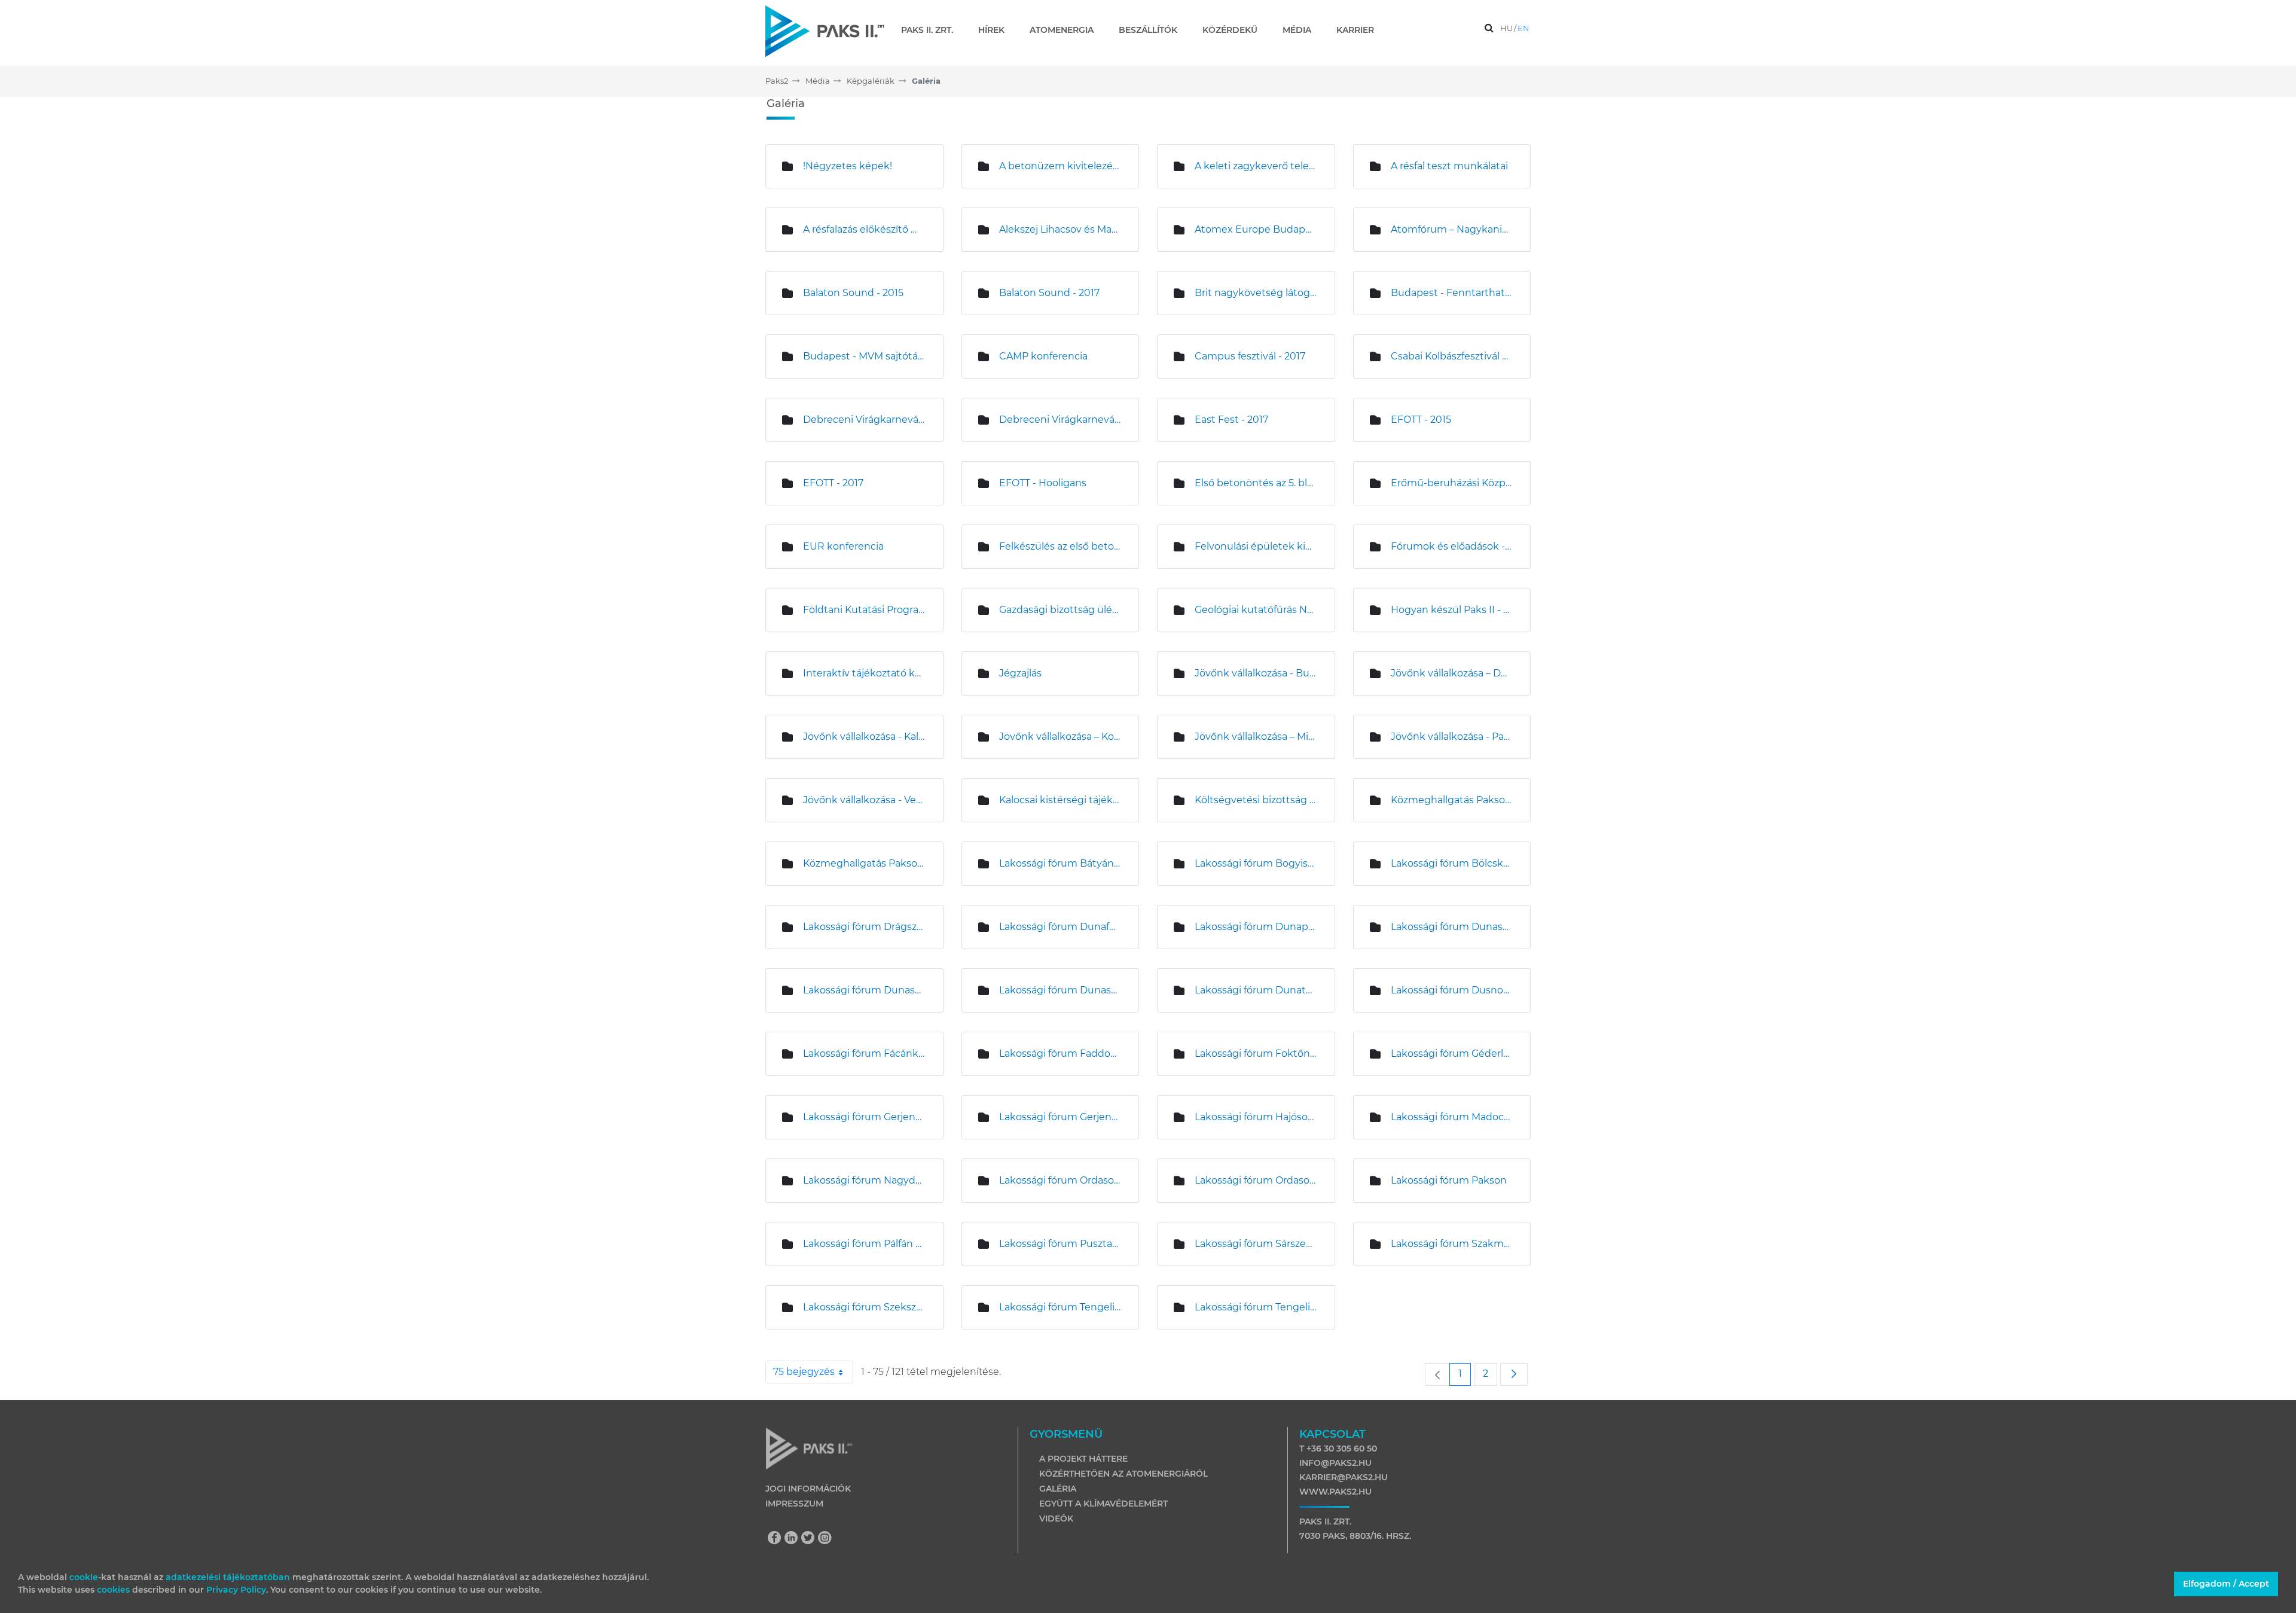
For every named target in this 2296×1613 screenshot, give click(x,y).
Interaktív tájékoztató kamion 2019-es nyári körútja (864, 673)
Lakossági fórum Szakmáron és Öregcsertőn (1452, 1244)
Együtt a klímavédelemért (1103, 1504)
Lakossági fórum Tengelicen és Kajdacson (1256, 1307)
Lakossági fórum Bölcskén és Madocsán (1452, 863)
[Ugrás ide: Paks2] (825, 31)
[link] (1437, 1374)
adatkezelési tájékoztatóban (228, 1577)
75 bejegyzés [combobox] (804, 1372)
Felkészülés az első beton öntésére (1060, 546)
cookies (115, 1590)
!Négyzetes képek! (848, 166)
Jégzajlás (1020, 673)
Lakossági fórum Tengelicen (1060, 1307)
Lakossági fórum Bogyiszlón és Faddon (1256, 863)
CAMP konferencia (1043, 356)
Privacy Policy (236, 1590)
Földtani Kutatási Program (864, 610)
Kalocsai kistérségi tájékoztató (1060, 800)
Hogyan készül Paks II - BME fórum (1452, 610)
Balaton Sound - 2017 (1049, 293)
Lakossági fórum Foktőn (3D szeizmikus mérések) (1256, 1054)
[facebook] (777, 1539)
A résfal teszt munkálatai (1449, 166)
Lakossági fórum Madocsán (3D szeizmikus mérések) (1452, 1117)
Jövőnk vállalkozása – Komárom (1060, 737)
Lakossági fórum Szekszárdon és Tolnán (864, 1307)
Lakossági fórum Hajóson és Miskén (1256, 1117)
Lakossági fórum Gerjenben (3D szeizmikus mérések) (864, 1117)
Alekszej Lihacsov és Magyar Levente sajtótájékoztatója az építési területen (1060, 229)
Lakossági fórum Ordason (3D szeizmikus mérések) (1060, 1180)
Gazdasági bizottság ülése (1060, 610)
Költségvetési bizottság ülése (1256, 800)
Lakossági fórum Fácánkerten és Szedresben (864, 1054)
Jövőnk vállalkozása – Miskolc (1256, 737)
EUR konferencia (843, 546)
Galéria (1058, 1489)
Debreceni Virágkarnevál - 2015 (864, 420)
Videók (1056, 1519)
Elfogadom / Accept (2226, 1584)
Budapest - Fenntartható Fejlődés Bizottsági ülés (1452, 293)
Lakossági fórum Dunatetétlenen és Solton (1256, 990)
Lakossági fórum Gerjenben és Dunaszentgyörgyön (1060, 1117)
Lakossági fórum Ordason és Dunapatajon (1256, 1180)
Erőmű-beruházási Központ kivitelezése (1452, 483)
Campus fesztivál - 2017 (1250, 356)
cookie (84, 1577)
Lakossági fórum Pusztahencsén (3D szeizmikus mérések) (1060, 1244)
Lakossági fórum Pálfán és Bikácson (864, 1244)
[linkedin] (794, 1539)
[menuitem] (932, 30)
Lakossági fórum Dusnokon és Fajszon (1452, 990)
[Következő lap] (1514, 1374)
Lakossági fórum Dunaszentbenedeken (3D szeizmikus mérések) (1452, 927)
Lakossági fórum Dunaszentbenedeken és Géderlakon (864, 990)
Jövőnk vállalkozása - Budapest (1256, 673)
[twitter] (811, 1539)
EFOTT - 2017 (833, 483)
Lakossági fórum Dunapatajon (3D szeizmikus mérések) (1256, 927)
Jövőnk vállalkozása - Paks (1452, 737)
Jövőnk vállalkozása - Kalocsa (864, 737)
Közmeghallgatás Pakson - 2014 (1452, 800)
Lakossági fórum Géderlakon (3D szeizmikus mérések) (1452, 1054)
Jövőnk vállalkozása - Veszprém (864, 800)
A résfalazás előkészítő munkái (864, 229)
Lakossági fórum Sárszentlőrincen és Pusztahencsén (1256, 1244)
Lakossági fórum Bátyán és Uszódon (1060, 863)
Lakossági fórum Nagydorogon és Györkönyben (864, 1180)
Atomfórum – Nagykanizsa (1452, 229)
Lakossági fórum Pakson (1449, 1180)
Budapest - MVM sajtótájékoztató (864, 356)
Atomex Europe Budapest (1256, 229)
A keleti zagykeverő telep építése (1256, 166)
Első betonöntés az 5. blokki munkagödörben (1256, 483)
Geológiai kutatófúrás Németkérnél (1256, 610)
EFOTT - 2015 (1421, 420)
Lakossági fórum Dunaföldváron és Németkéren (1060, 927)
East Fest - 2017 (1231, 420)
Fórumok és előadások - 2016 (1452, 546)
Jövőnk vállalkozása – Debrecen (1452, 673)
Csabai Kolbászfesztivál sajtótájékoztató (1452, 356)
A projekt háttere (1083, 1459)
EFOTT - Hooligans (1043, 483)
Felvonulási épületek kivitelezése (1256, 546)
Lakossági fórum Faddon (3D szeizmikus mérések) (1060, 1054)
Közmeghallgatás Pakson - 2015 (864, 863)
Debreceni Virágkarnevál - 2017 (1060, 420)
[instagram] (825, 1539)
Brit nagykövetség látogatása (1256, 293)
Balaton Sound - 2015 (853, 293)
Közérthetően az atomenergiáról (1123, 1474)
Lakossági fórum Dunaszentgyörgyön (1060, 990)
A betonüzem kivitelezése (1060, 166)
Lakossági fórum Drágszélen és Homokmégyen (864, 927)
